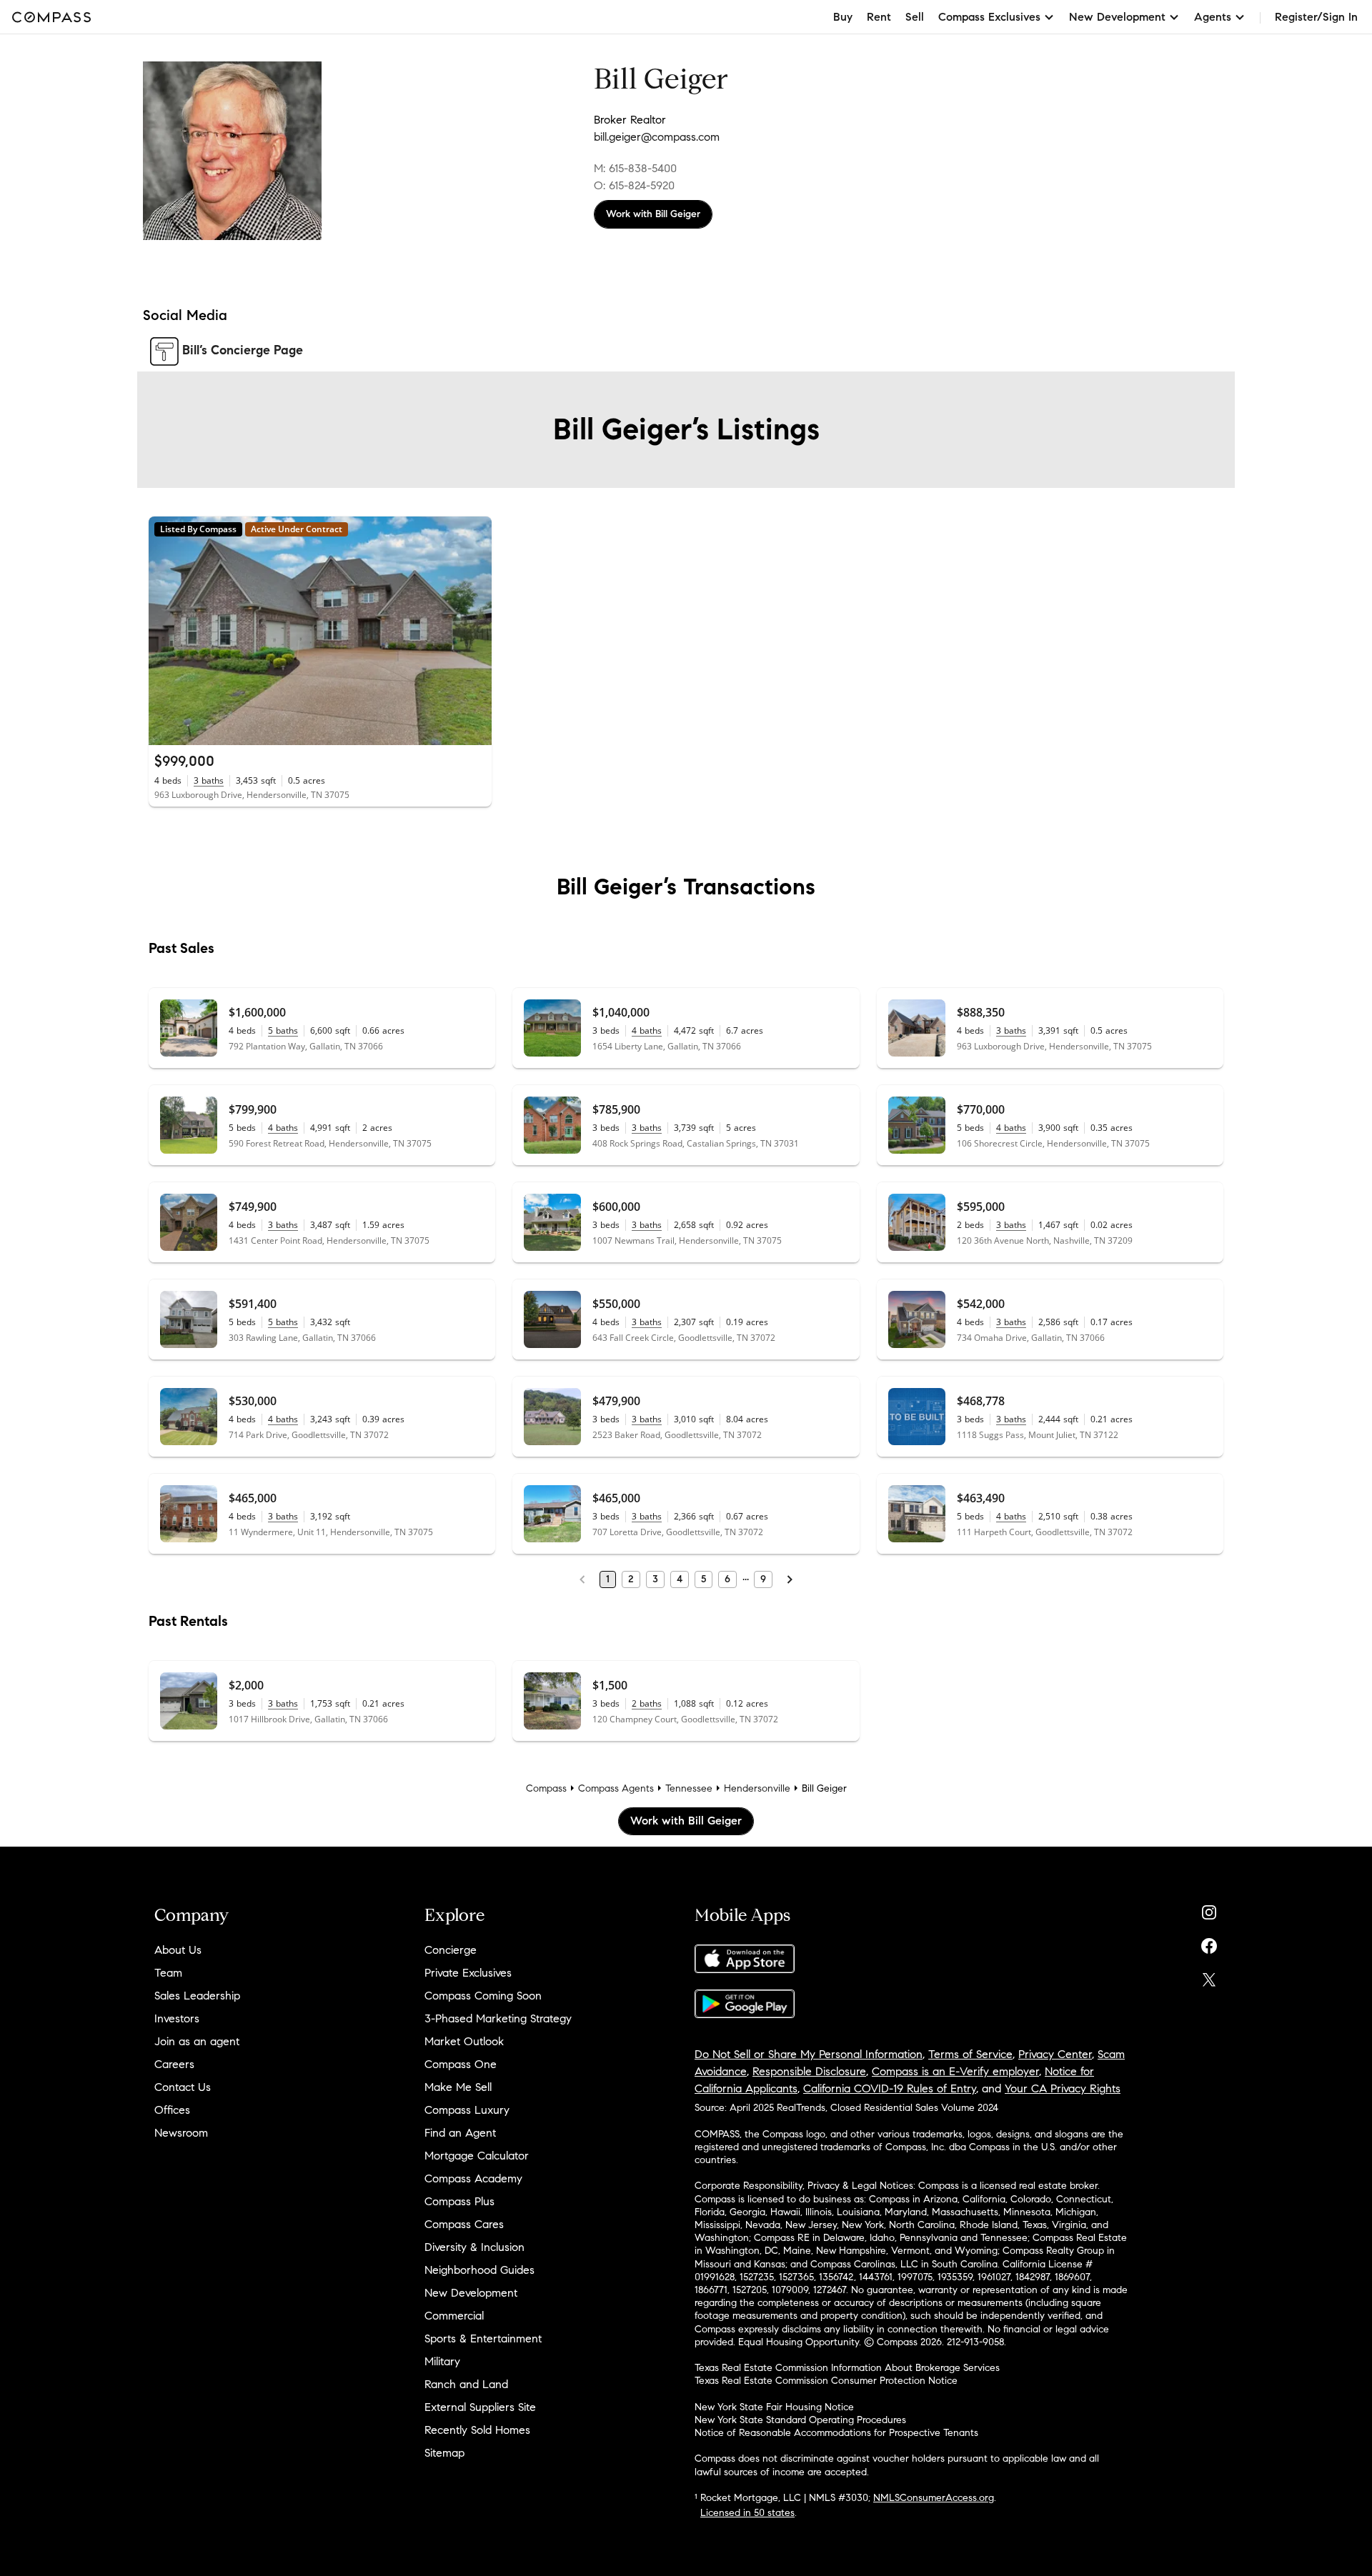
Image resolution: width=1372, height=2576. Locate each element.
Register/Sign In (1316, 17)
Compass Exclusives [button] (989, 17)
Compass (546, 1788)
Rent (879, 17)
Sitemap (444, 2453)
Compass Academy (473, 2178)
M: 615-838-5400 (635, 168)
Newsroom (181, 2133)
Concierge (451, 1950)
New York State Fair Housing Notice (774, 2407)
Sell (915, 17)
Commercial (454, 2316)
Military (442, 2361)
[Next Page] (790, 1579)
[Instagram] (1209, 1909)
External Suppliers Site (480, 2407)
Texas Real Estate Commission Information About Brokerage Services (847, 2368)
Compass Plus (459, 2201)
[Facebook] (1209, 1943)
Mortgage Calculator (477, 2156)
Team (168, 1973)
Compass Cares (464, 2224)
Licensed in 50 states (747, 2513)
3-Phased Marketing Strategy (498, 2018)
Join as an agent (197, 2041)
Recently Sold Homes (477, 2430)
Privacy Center (1055, 2054)
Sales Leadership (197, 1996)
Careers (174, 2064)
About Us (178, 1950)
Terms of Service (970, 2054)
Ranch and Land (466, 2384)
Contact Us (183, 2087)
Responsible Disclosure (809, 2071)
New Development (471, 2293)
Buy (843, 17)
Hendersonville (757, 1788)
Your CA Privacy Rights (1063, 2088)
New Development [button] (1117, 17)
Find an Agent (460, 2133)
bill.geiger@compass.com (657, 137)
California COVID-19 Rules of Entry (890, 2088)
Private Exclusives (468, 1973)
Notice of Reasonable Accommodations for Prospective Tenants (836, 2433)
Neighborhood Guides (479, 2270)
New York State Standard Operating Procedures (800, 2420)
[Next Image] (475, 631)
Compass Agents (616, 1788)
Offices (172, 2110)
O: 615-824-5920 (634, 185)
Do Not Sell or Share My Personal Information (809, 2054)
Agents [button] (1213, 17)
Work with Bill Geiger (653, 214)
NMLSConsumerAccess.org (934, 2498)
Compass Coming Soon (483, 1996)
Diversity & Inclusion (474, 2247)
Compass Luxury (467, 2110)
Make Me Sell (458, 2087)
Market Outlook (464, 2041)
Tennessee (689, 1788)
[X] (1209, 1976)
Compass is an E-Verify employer (955, 2071)
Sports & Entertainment (483, 2338)
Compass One (461, 2064)
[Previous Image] (166, 631)
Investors (177, 2018)
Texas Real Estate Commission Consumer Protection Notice (826, 2381)
